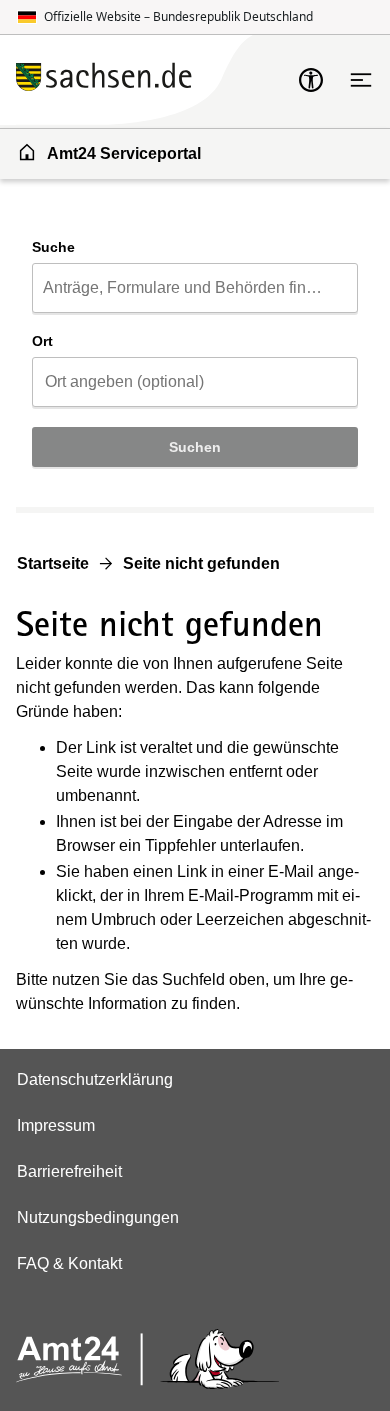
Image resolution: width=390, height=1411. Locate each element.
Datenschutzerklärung (95, 1079)
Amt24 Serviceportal (124, 153)
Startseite (53, 563)
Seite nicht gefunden (201, 563)
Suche (53, 247)
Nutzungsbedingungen (98, 1217)
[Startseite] (157, 79)
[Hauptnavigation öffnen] (361, 80)
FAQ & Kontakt (69, 1263)
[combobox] (195, 288)
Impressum (56, 1125)
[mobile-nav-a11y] (311, 80)
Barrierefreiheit (69, 1171)
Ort (42, 341)
